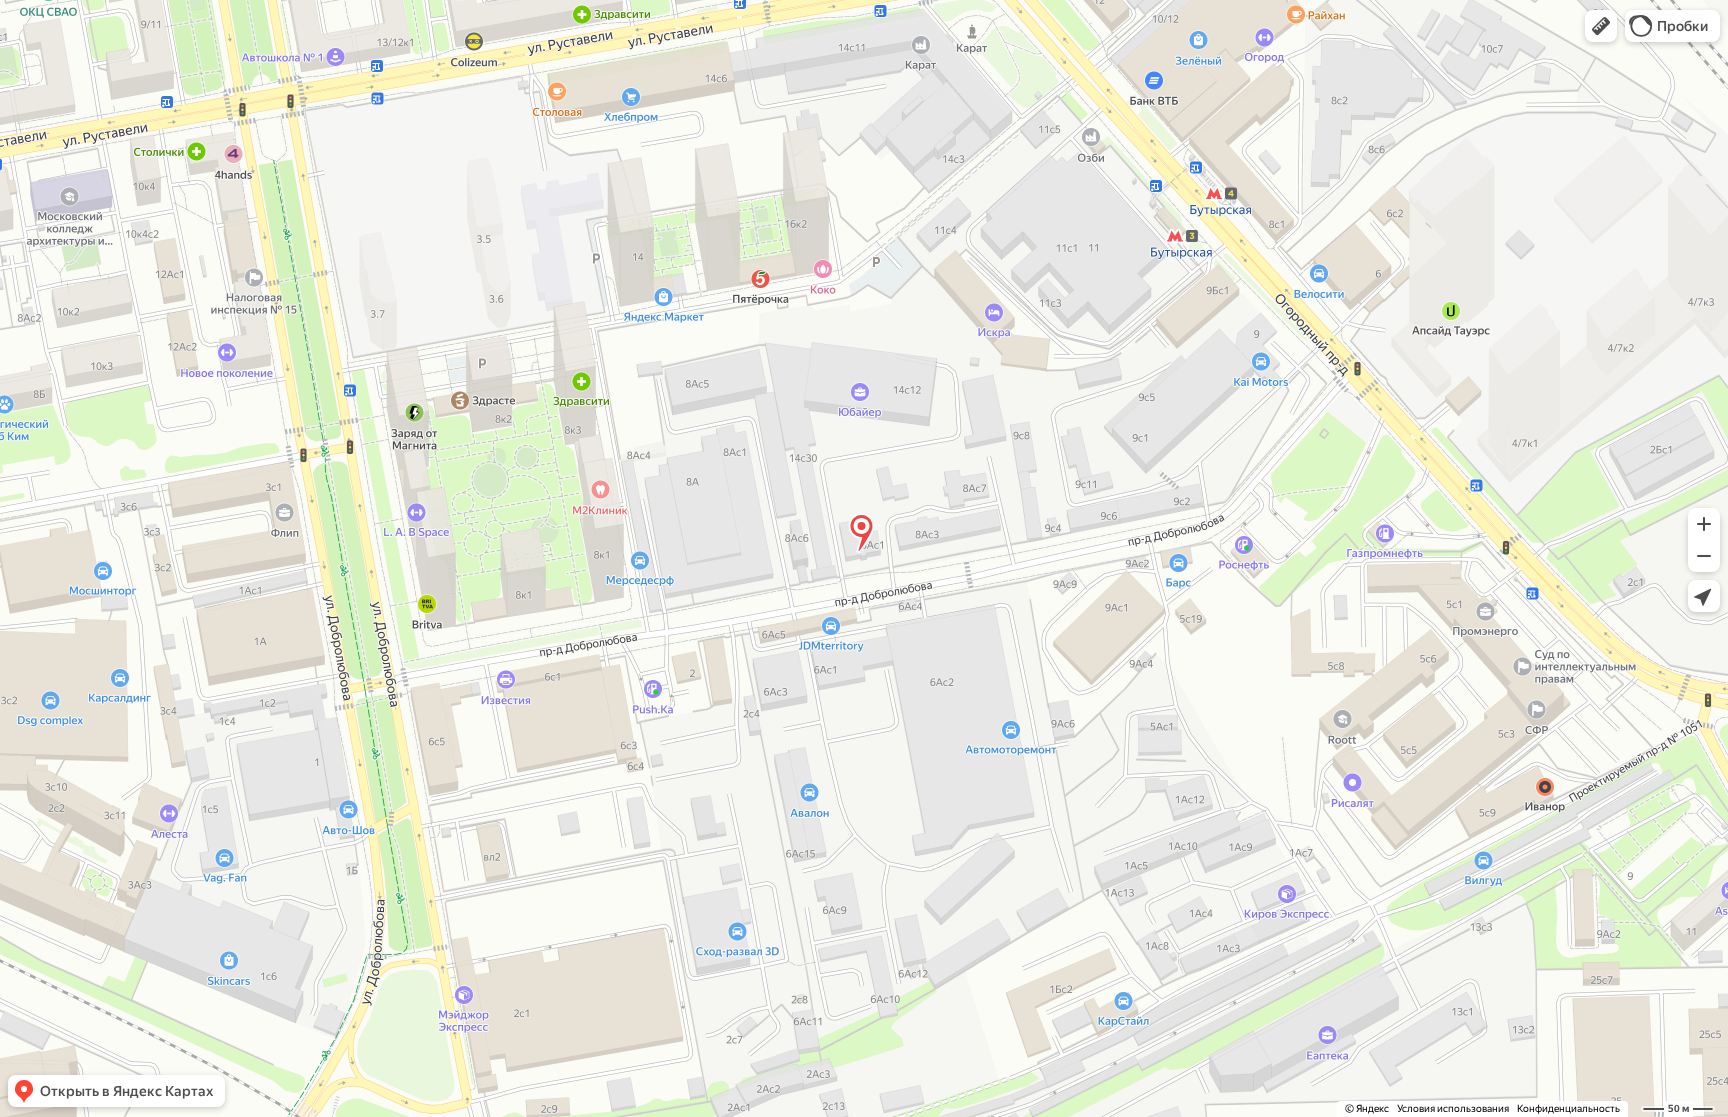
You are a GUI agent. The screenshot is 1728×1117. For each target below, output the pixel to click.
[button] (1601, 26)
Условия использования (1453, 1108)
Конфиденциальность (1568, 1108)
